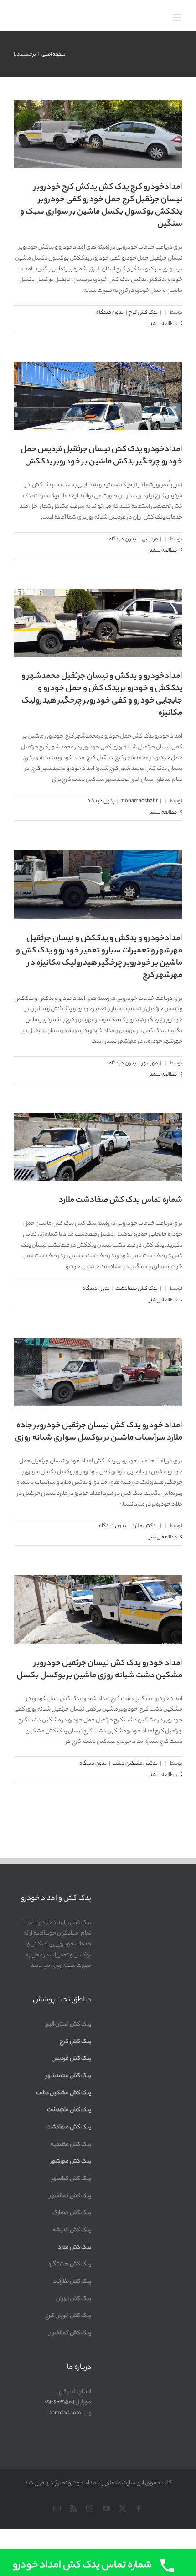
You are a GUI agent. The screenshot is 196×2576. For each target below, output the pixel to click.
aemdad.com (65, 2413)
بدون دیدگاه (110, 313)
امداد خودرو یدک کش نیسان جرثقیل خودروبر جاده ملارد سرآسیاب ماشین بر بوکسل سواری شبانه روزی (99, 1432)
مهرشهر (98, 858)
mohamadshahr (98, 596)
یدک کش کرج (98, 107)
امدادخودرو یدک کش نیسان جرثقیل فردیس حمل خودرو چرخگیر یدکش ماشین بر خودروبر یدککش (101, 456)
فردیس (150, 540)
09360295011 (59, 2402)
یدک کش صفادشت (137, 1289)
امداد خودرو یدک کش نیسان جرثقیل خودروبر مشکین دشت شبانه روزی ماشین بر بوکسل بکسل (100, 1670)
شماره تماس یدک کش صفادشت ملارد (121, 1201)
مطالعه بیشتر (163, 324)
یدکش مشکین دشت (135, 1764)
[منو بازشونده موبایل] (178, 18)
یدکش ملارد (145, 1526)
